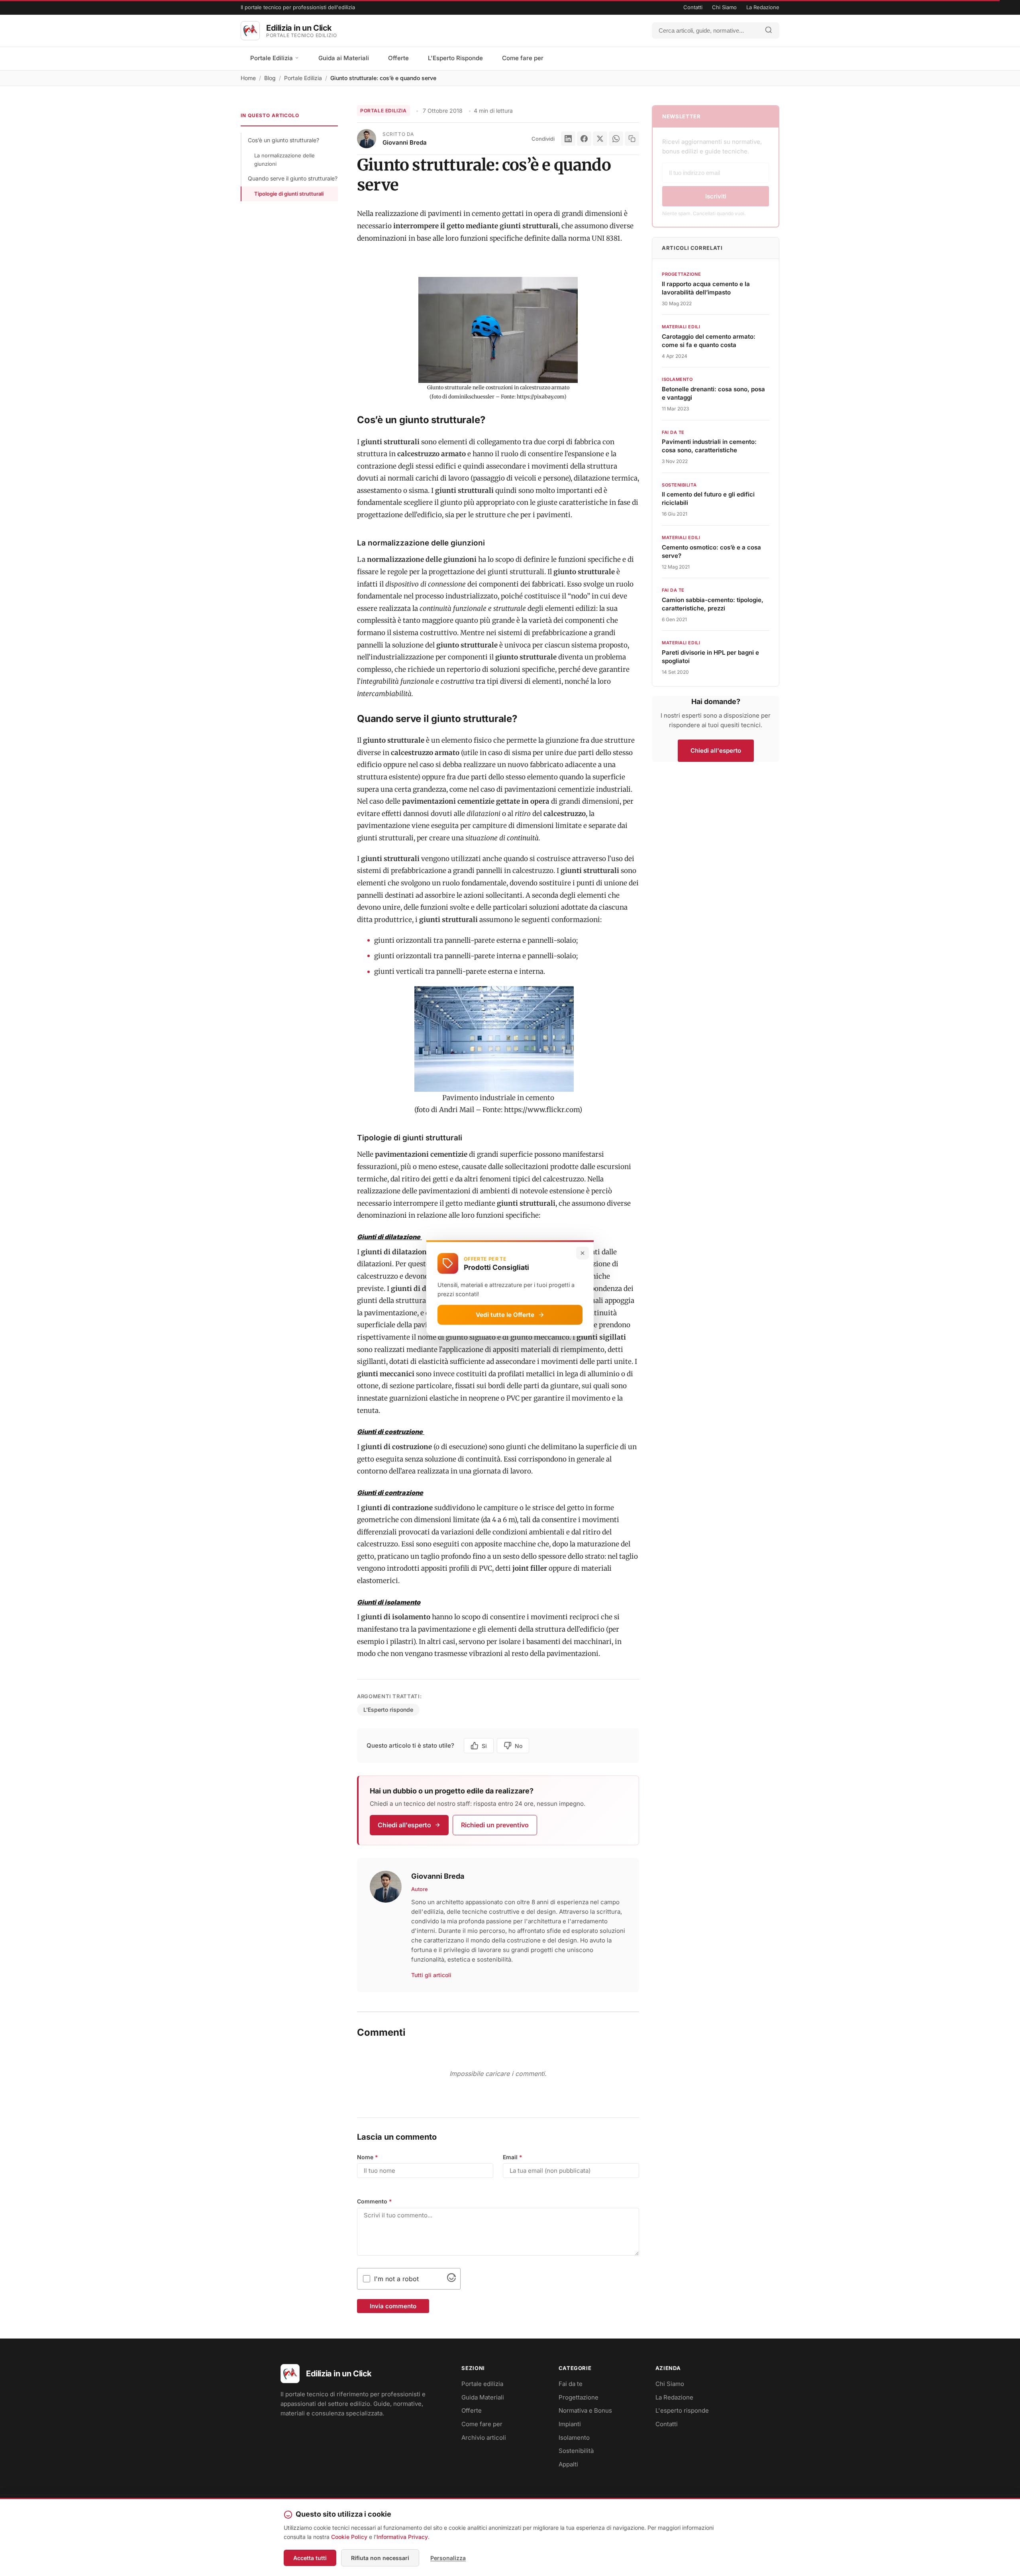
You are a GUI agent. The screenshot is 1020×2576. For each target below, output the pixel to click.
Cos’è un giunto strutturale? (283, 140)
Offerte (398, 58)
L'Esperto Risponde (455, 58)
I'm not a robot (396, 2279)
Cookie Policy (349, 2537)
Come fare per (523, 58)
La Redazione (763, 7)
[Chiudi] (583, 1253)
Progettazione (579, 2397)
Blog (270, 78)
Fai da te (571, 2384)
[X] (600, 139)
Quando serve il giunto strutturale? (293, 178)
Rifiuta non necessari (380, 2558)
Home (248, 78)
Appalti (568, 2464)
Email (513, 2157)
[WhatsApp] (616, 139)
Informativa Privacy (402, 2537)
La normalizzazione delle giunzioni (284, 160)
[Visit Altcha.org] (451, 2280)
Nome (368, 2157)
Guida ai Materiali (344, 58)
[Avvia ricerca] (769, 30)
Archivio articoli (484, 2438)
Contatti (693, 7)
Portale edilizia (482, 2384)
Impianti (570, 2424)
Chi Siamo (724, 7)
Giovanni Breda (405, 142)
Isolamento (574, 2438)
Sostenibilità (576, 2451)
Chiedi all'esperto (404, 1825)
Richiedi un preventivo (495, 1825)
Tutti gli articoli (431, 1975)
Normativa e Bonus (585, 2410)
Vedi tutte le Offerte (505, 1314)
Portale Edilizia (272, 58)
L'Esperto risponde (388, 1710)
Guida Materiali (483, 2397)
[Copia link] (632, 139)
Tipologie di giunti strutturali (289, 194)
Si (484, 1746)
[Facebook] (584, 139)
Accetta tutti (310, 2558)
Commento (375, 2201)
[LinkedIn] (568, 139)
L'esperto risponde (682, 2410)
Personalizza (448, 2558)
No (519, 1746)
